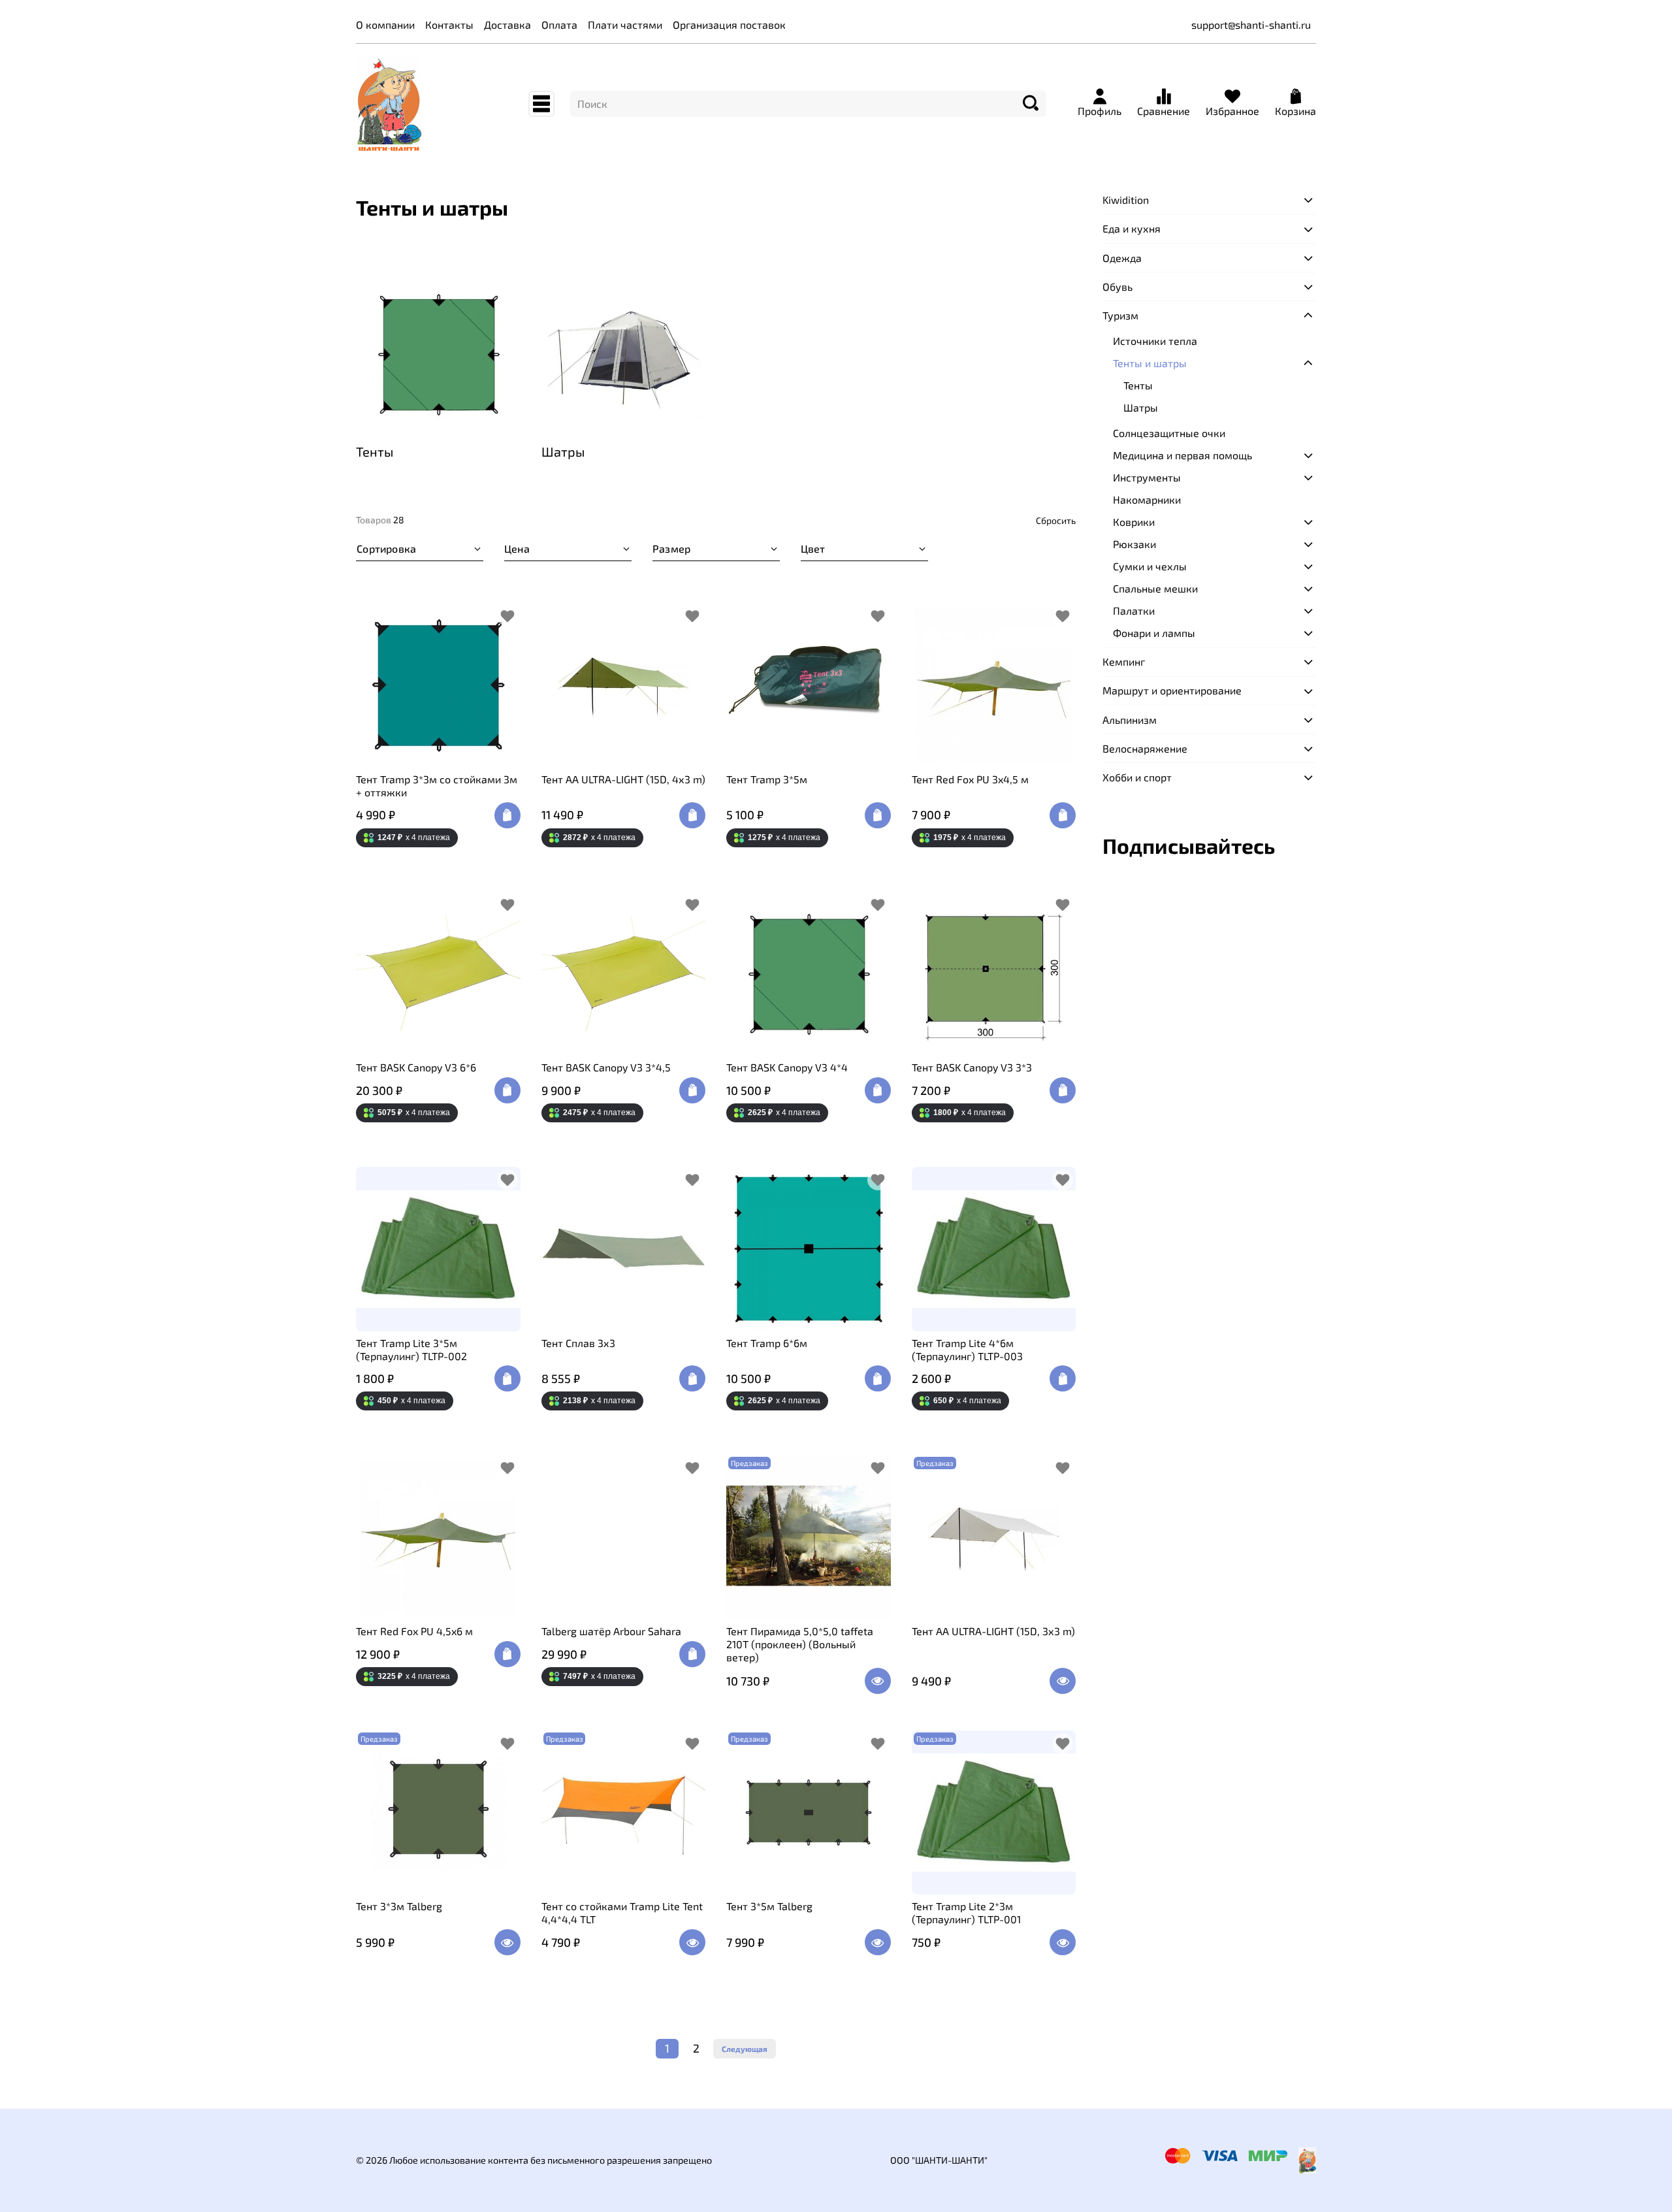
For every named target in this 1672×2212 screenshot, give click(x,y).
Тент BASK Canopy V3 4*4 (787, 1067)
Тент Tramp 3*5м (767, 779)
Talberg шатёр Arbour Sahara (611, 1631)
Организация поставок (729, 24)
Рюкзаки (1134, 544)
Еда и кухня (1132, 229)
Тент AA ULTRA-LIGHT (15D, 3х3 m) (993, 1631)
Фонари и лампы (1154, 633)
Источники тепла (1155, 341)
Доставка (507, 24)
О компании (385, 24)
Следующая (745, 2049)
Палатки (1134, 610)
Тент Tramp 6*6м (767, 1343)
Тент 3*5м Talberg (769, 1906)
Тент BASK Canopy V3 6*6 (416, 1067)
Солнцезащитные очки (1169, 433)
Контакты (449, 24)
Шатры (1141, 407)
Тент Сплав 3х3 (578, 1343)
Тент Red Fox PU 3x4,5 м (970, 779)
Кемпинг (1124, 661)
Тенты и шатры (1150, 363)
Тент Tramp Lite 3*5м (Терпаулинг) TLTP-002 (411, 1349)
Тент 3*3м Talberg (399, 1906)
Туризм (1120, 315)
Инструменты (1147, 477)
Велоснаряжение (1145, 748)
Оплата (559, 24)
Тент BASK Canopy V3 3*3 (972, 1067)
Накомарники (1147, 499)
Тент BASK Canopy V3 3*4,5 (606, 1067)
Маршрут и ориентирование (1172, 691)
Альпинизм (1130, 720)
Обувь (1117, 286)
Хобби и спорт (1137, 777)
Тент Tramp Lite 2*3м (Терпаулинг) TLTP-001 (966, 1912)
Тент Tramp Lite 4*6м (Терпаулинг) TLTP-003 (967, 1349)
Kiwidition (1126, 200)
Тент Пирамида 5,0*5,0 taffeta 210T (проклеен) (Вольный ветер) (800, 1644)
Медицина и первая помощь (1182, 455)
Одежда (1122, 258)
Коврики (1134, 522)
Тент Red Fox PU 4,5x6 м (414, 1631)
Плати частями (625, 24)
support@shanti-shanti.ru (1251, 24)
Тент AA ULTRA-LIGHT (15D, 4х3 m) (623, 779)
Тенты (1138, 385)
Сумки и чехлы (1150, 566)
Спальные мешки (1155, 588)
